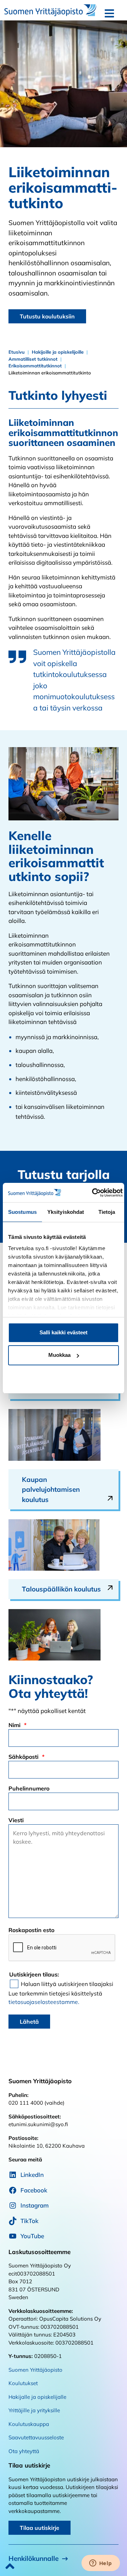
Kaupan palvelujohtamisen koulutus (51, 1489)
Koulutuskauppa (29, 2424)
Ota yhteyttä (24, 2451)
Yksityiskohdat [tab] (66, 1212)
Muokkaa (59, 1355)
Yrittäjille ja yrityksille (34, 2410)
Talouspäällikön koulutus (61, 1589)
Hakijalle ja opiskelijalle (37, 2397)
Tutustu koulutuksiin (47, 316)
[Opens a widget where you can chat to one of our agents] (101, 2564)
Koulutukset (23, 2383)
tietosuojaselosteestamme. (44, 2002)
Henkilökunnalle (34, 2558)
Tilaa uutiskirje (40, 2528)
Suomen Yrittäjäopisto (35, 2370)
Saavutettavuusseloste (36, 2437)
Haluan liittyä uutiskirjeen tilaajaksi (67, 1984)
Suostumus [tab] (22, 1212)
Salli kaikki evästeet (64, 1332)
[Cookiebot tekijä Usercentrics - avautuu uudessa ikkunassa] (93, 1193)
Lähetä (29, 2022)
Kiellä (64, 1377)
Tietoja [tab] (107, 1212)
